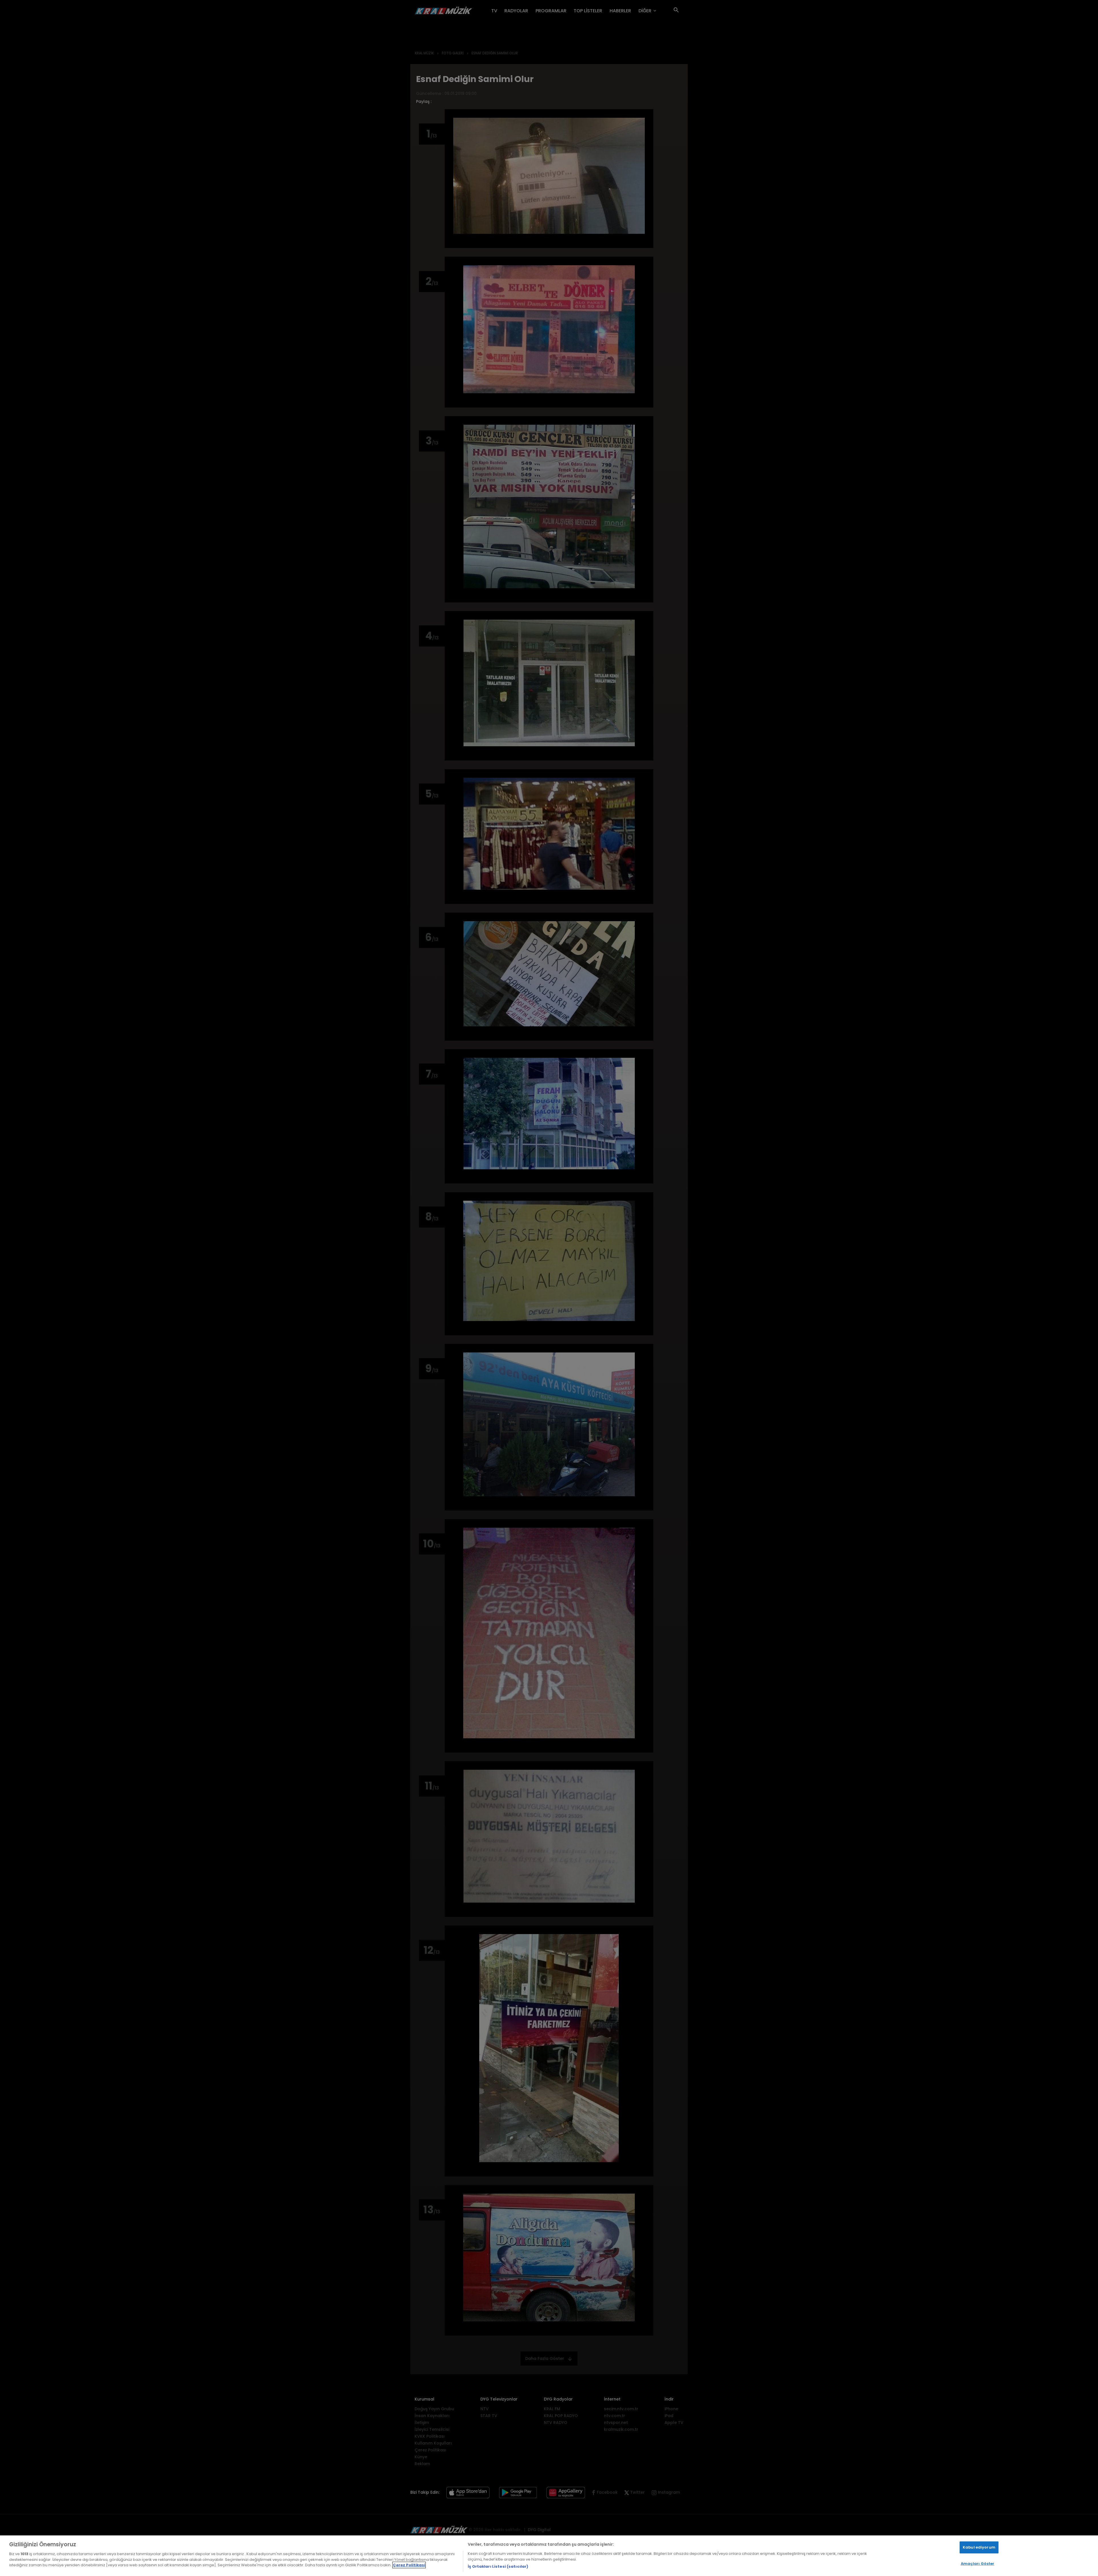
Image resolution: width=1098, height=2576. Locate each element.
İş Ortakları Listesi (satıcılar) (498, 2566)
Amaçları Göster (978, 2564)
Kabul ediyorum (979, 2547)
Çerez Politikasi (409, 2565)
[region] (549, 2556)
